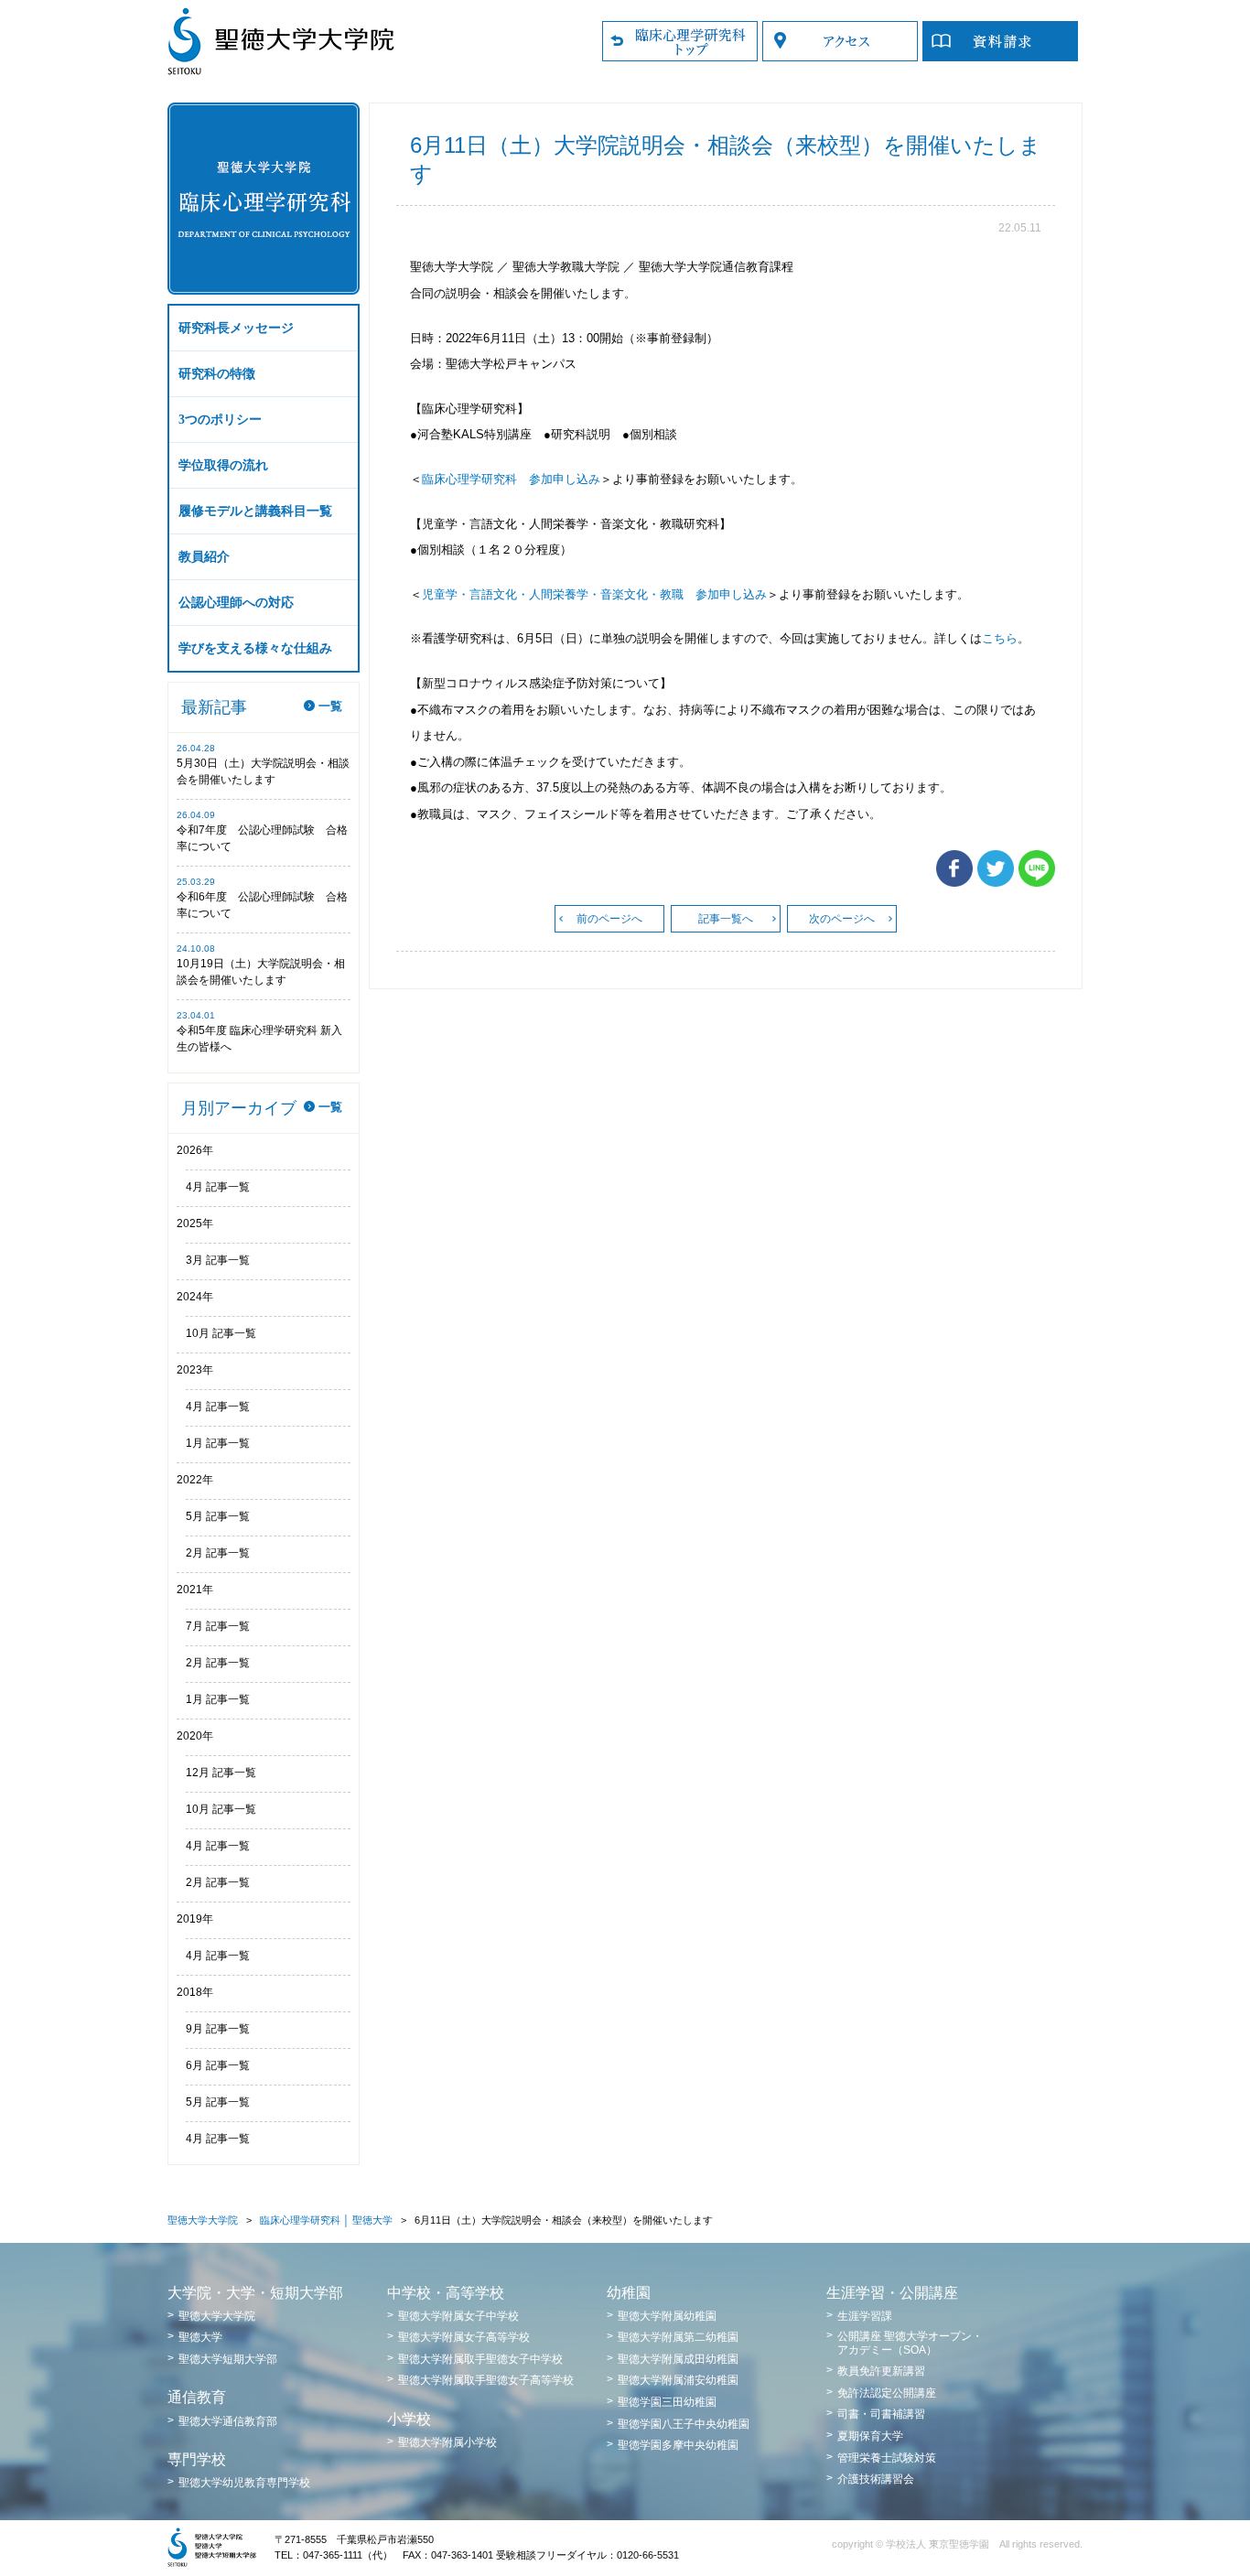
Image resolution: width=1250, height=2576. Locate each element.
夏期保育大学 (870, 2436)
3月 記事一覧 (218, 1260)
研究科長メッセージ (236, 328)
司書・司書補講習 (881, 2414)
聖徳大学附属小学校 (447, 2442)
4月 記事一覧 (218, 1187)
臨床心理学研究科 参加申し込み (511, 479)
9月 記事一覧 (218, 2029)
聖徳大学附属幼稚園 (667, 2316)
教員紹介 (204, 557)
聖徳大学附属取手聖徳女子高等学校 (486, 2380)
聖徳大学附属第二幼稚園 (678, 2337)
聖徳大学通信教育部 (228, 2421)
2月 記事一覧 (218, 1553)
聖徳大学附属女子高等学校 (464, 2337)
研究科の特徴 (217, 374)
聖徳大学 (200, 2337)
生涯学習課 (865, 2316)
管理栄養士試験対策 (887, 2458)
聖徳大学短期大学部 (228, 2359)
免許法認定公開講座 (887, 2393)
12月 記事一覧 (221, 1773)
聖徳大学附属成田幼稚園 (678, 2359)
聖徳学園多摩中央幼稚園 (678, 2445)
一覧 (330, 706)
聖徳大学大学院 (203, 2220)
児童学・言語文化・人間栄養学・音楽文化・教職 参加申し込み (594, 594)
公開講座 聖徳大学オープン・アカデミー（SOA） (910, 2343)
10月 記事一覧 (221, 1333)
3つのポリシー (220, 420)
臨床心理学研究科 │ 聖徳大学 (326, 2220)
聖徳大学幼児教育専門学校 (244, 2483)
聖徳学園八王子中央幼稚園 (684, 2424)
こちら (1000, 638)
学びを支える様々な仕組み (255, 648)
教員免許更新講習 (881, 2371)
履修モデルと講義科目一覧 (255, 511)
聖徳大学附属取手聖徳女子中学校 (480, 2359)
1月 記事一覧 (218, 1443)
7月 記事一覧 (218, 1626)
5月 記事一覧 (218, 1516)
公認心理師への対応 (236, 603)
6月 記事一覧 (218, 2065)
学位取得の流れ (223, 465)
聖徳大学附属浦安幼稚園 (678, 2380)
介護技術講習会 (876, 2479)
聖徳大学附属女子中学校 (458, 2316)
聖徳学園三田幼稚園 (667, 2402)
